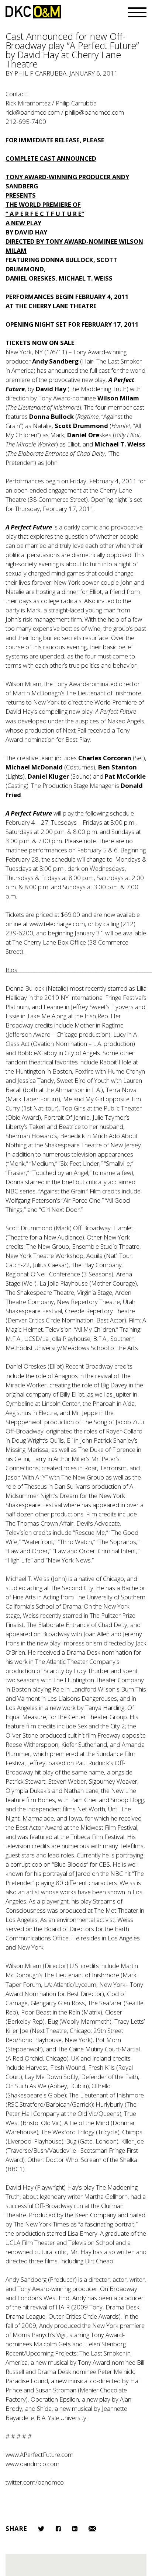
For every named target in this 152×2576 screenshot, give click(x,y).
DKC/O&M (33, 12)
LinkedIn (75, 2529)
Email (92, 2529)
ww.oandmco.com (35, 2464)
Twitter (41, 2529)
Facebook (58, 2529)
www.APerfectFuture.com (39, 2455)
